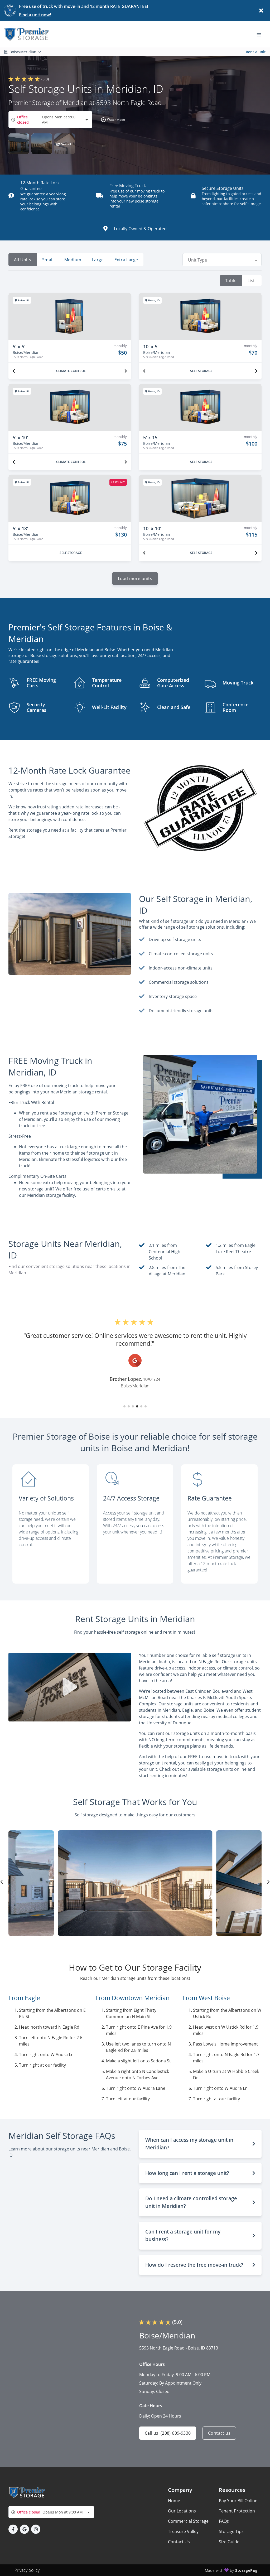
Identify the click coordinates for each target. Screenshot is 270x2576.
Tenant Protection (237, 2511)
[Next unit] (126, 371)
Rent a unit (256, 52)
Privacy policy (27, 2570)
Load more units (135, 578)
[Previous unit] (14, 371)
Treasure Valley (183, 2531)
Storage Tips (231, 2531)
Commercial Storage (188, 2521)
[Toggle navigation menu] (261, 34)
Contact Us (179, 2542)
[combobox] (50, 120)
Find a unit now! (35, 15)
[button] (112, 120)
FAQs (224, 2521)
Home (174, 2501)
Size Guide (229, 2542)
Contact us (219, 2433)
